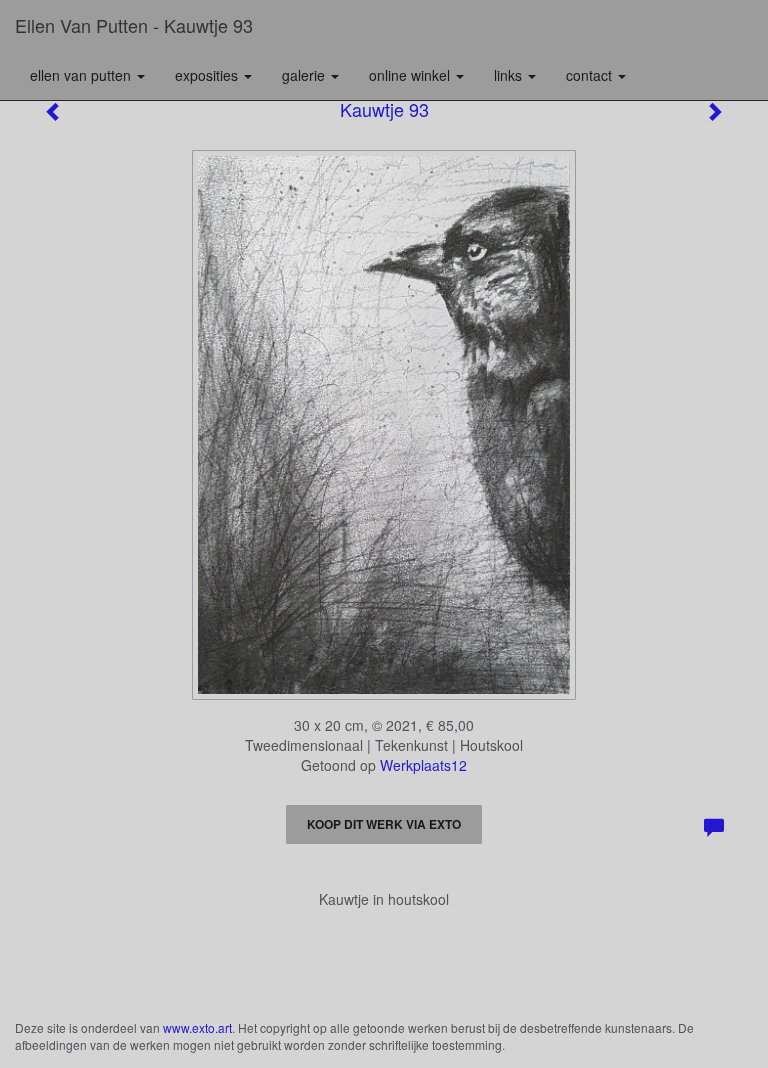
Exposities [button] (208, 75)
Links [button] (510, 75)
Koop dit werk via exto (384, 824)
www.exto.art (197, 1027)
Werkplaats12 (423, 765)
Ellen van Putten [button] (82, 75)
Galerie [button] (305, 75)
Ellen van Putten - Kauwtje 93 (134, 25)
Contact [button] (591, 75)
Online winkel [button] (411, 75)
